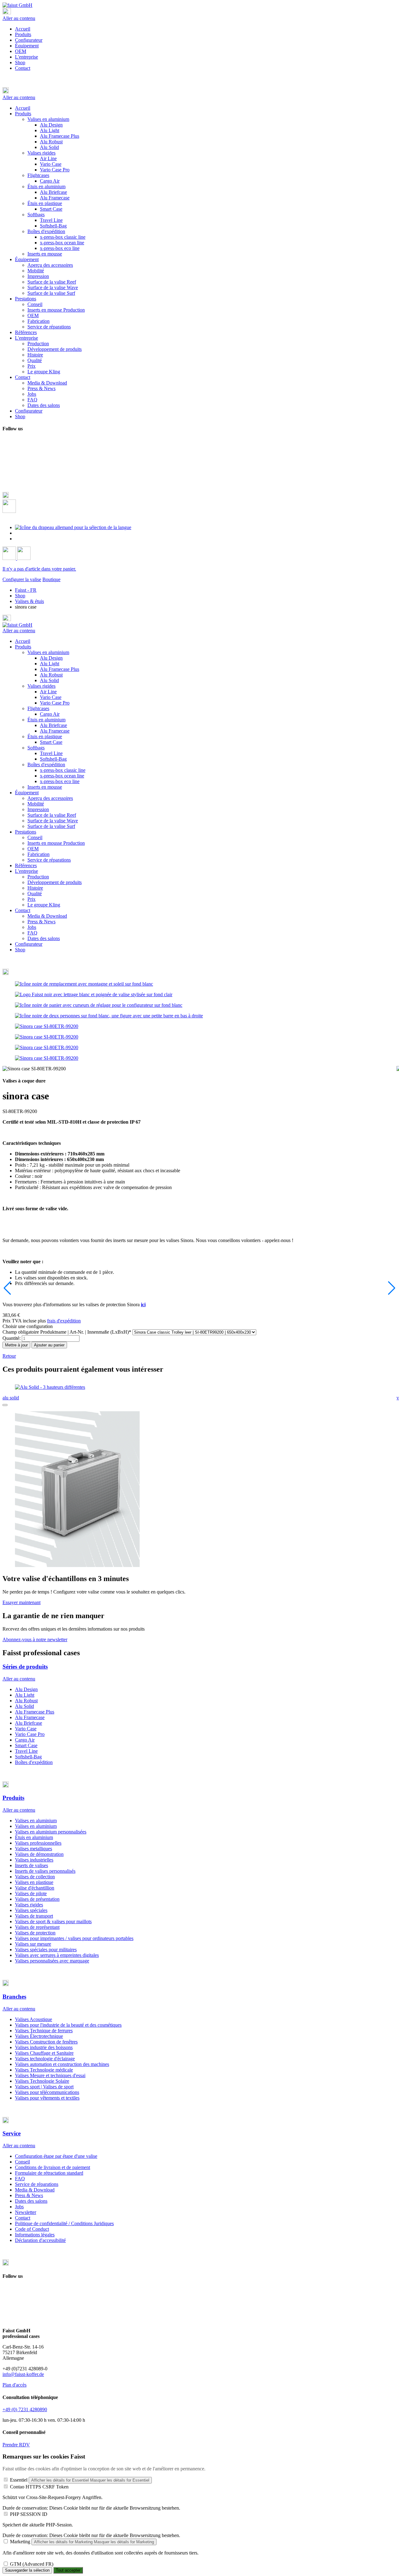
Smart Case (51, 742)
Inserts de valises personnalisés (45, 1871)
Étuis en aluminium (46, 720)
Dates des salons (44, 938)
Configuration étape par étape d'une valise (56, 2156)
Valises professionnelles (38, 1843)
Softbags (36, 748)
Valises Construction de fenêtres (46, 2042)
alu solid (11, 1398)
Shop (20, 62)
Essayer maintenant (22, 1602)
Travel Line (51, 753)
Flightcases (38, 708)
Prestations (26, 832)
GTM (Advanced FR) (32, 2564)
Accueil (23, 29)
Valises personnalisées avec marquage (52, 1961)
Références (26, 865)
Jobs (32, 927)
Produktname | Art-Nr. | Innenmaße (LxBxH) (67, 1332)
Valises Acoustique (34, 2019)
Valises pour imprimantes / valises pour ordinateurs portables (74, 1938)
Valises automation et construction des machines (62, 2064)
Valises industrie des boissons (44, 2047)
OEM (21, 51)
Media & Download (47, 916)
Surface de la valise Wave (53, 821)
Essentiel (19, 2480)
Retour (9, 1356)
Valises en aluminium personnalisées (51, 1832)
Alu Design (51, 658)
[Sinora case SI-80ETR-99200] (47, 1026)
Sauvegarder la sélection (27, 2570)
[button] (199, 91)
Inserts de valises (31, 1865)
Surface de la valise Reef (52, 815)
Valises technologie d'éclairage (45, 2059)
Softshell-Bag (53, 759)
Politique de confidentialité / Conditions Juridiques (64, 2223)
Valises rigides (41, 686)
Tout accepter (68, 2570)
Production (38, 877)
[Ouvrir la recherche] (9, 511)
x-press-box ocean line (62, 776)
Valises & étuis (29, 601)
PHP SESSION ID (29, 2514)
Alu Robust (51, 675)
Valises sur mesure (33, 1944)
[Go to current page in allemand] (73, 527)
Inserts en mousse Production (56, 843)
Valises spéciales (31, 1910)
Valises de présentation (37, 1899)
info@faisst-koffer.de (23, 2374)
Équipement (27, 46)
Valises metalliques (34, 1849)
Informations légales (35, 2235)
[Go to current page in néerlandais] (18, 539)
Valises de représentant (37, 1927)
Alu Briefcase (53, 725)
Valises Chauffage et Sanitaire (44, 2053)
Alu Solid (49, 680)
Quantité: (12, 1338)
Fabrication (38, 854)
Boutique (51, 579)
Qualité (35, 894)
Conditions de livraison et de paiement (53, 2167)
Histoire (35, 888)
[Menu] (7, 13)
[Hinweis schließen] (5, 1405)
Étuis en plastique (45, 736)
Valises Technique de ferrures (44, 2031)
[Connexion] (10, 558)
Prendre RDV (16, 2445)
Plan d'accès (14, 2385)
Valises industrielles (34, 1860)
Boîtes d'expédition (46, 765)
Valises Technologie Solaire (42, 2081)
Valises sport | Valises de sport (44, 2087)
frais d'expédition (64, 1321)
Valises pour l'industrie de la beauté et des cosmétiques (68, 2025)
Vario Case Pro (55, 703)
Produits (23, 34)
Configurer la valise (22, 579)
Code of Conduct (32, 2229)
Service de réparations (49, 860)
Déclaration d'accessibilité (40, 2240)
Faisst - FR (26, 590)
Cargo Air (50, 714)
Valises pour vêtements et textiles (47, 2098)
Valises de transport (34, 1916)
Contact (23, 68)
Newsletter (26, 2212)
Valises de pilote (31, 1893)
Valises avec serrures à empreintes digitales (57, 1955)
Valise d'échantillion (35, 1888)
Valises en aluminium (48, 652)
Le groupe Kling (44, 905)
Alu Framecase (55, 731)
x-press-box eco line (60, 781)
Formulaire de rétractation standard (49, 2173)
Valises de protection (35, 1933)
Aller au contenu (19, 18)
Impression (38, 809)
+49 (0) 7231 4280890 (25, 2409)
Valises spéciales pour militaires (46, 1950)
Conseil (35, 837)
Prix (31, 899)
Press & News (41, 922)
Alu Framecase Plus (60, 669)
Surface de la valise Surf (51, 826)
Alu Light (50, 664)
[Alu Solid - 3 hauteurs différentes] (50, 1387)
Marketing (20, 2542)
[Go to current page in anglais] (18, 533)
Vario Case (51, 697)
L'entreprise (26, 57)
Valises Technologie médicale (44, 2070)
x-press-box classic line (63, 770)
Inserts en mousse (45, 787)
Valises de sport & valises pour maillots (53, 1921)
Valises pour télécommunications (47, 2092)
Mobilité (36, 804)
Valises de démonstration (39, 1854)
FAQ (32, 933)
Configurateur (29, 40)
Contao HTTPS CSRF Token (39, 2487)
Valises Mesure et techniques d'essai (50, 2075)
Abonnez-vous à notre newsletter (35, 1639)
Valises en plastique (34, 1882)
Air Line (48, 692)
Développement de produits (55, 882)
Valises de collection (35, 1877)
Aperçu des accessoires (50, 798)
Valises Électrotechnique (39, 2036)
